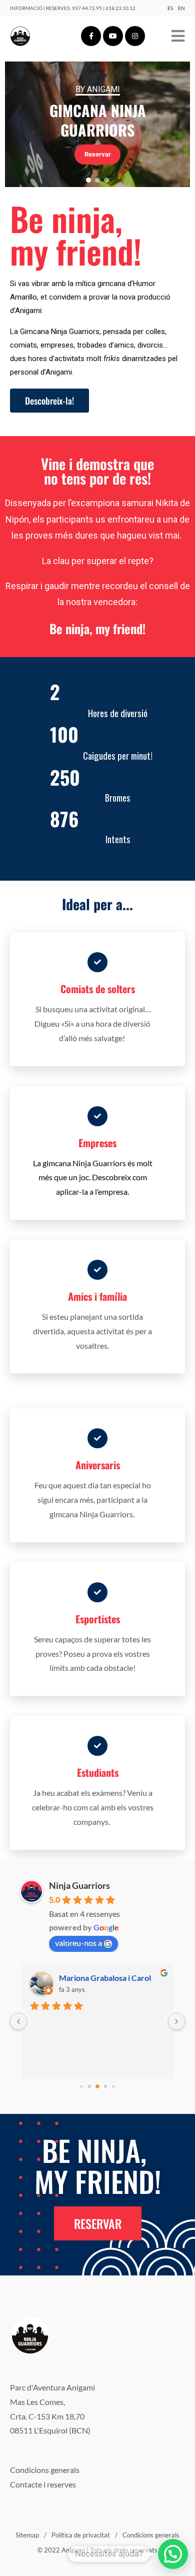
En (181, 8)
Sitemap (27, 2535)
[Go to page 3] (106, 2086)
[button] (88, 180)
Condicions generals (45, 2470)
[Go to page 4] (113, 2086)
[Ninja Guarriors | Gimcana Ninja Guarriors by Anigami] (20, 36)
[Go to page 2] (97, 2086)
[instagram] (135, 36)
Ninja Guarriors (79, 1885)
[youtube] (113, 36)
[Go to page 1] (90, 2086)
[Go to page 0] (81, 2086)
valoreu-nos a (78, 1943)
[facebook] (91, 36)
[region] (97, 124)
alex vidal (76, 1978)
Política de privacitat (81, 2535)
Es (170, 8)
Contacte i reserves (43, 2484)
